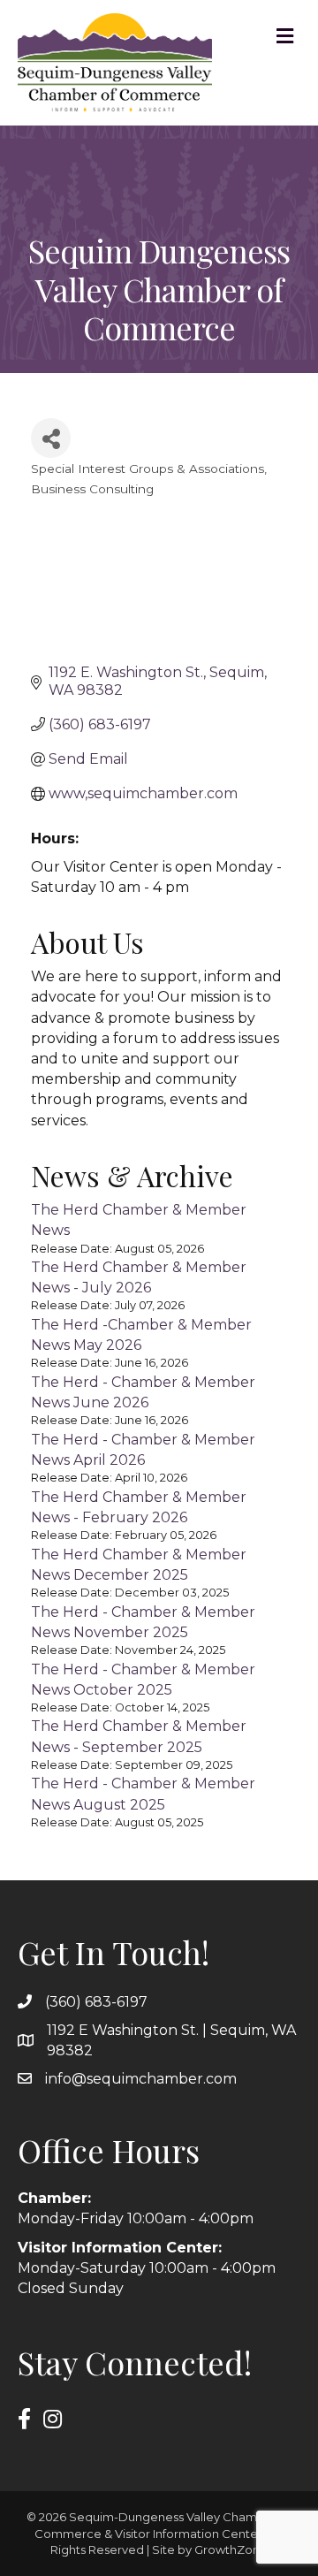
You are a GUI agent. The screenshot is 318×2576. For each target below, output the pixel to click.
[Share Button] (51, 438)
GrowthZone (231, 2549)
